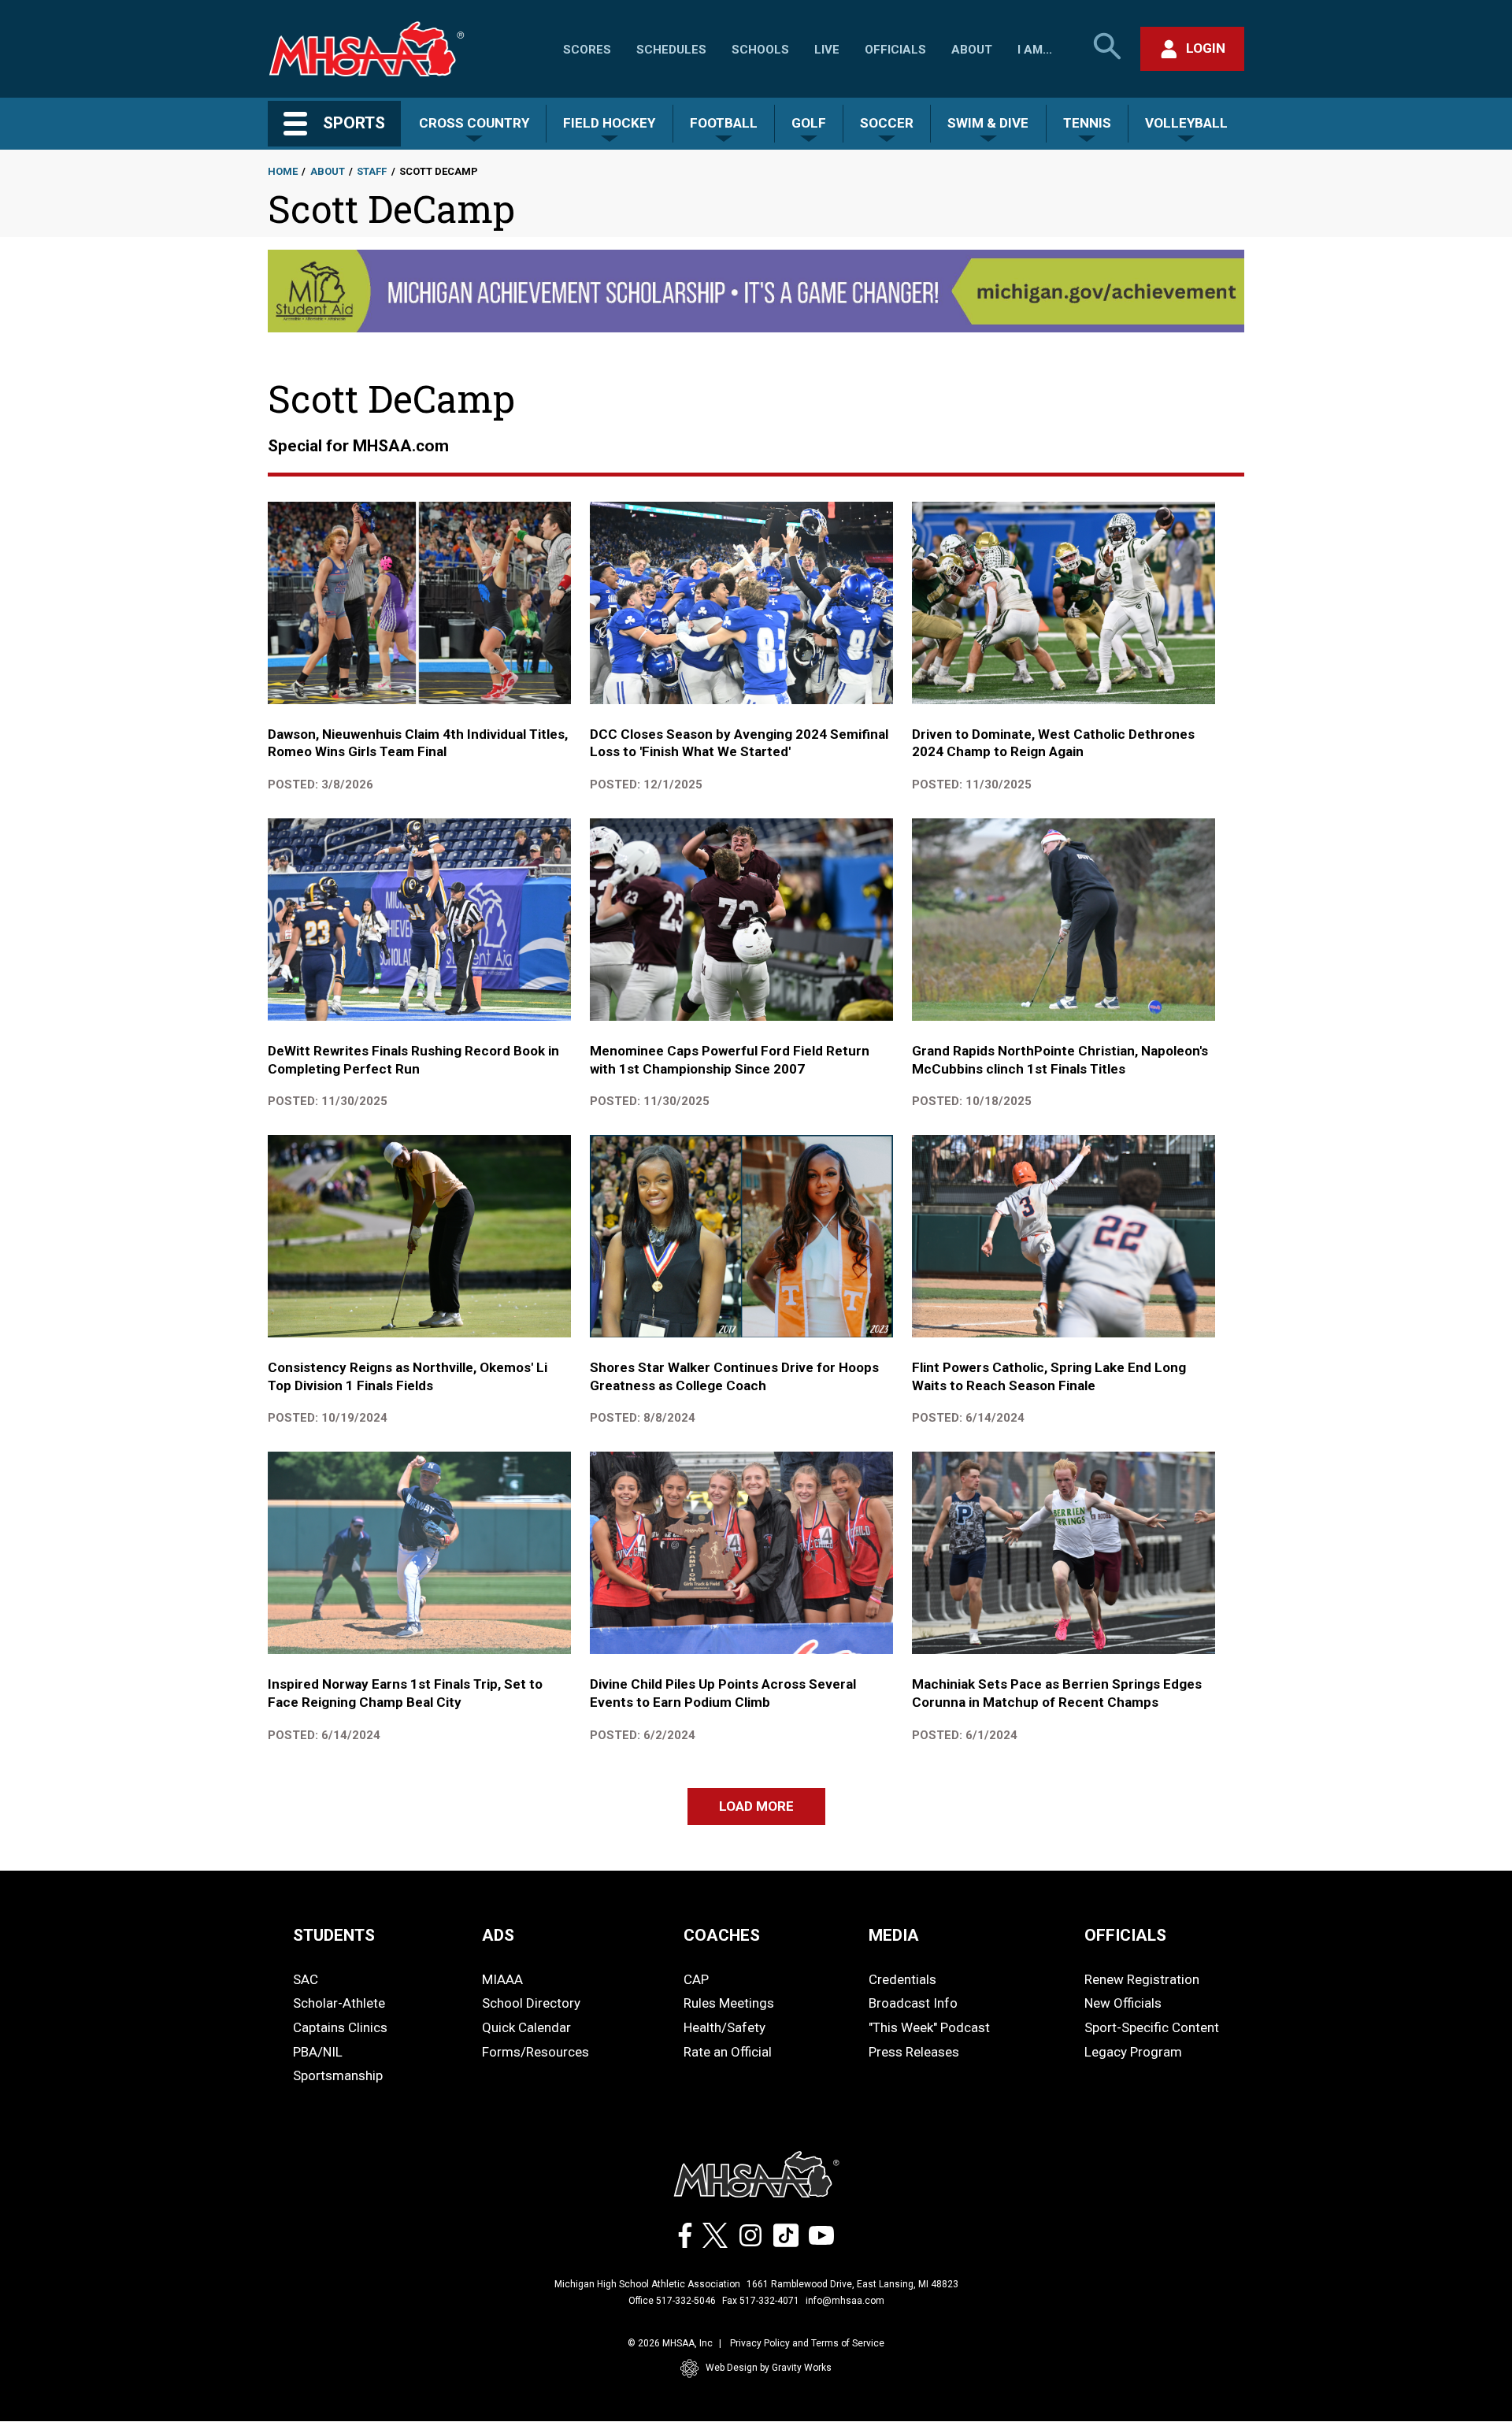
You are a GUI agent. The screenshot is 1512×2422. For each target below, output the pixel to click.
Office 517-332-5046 (672, 2301)
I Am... (1035, 50)
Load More (756, 1806)
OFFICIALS (1125, 1935)
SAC (306, 1979)
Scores (587, 50)
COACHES (722, 1935)
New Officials (1123, 2003)
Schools (760, 50)
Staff (372, 171)
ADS (498, 1935)
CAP (696, 1979)
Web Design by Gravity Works (769, 2368)
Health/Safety (724, 2027)
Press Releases (914, 2052)
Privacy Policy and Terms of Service (807, 2343)
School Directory (531, 2003)
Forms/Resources (535, 2052)
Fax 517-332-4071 (761, 2301)
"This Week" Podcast (929, 2027)
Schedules (671, 50)
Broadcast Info (913, 2003)
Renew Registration (1142, 1979)
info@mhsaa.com (845, 2301)
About (972, 50)
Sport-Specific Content (1152, 2027)
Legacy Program (1133, 2052)
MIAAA (502, 1979)
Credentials (902, 1979)
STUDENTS (334, 1935)
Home (283, 171)
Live (827, 50)
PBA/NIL (318, 2052)
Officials (895, 50)
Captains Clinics (340, 2027)
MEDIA (894, 1935)
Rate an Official (728, 2052)
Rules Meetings (729, 2003)
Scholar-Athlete (339, 2003)
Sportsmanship (338, 2075)
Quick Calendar (526, 2027)
